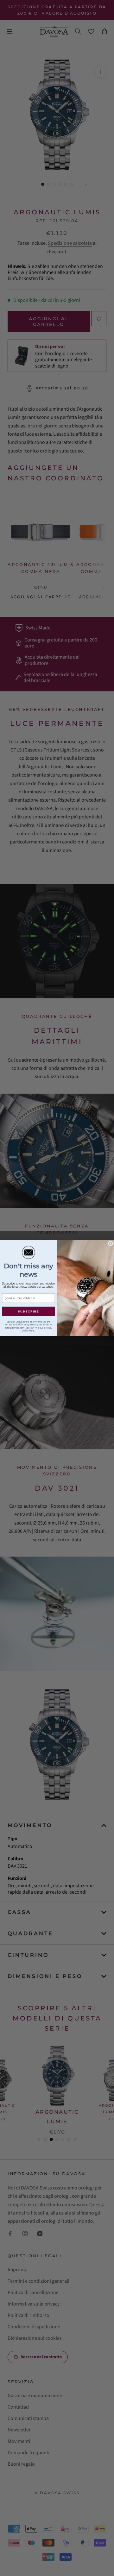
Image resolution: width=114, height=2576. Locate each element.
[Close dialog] (111, 1244)
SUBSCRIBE (29, 1311)
